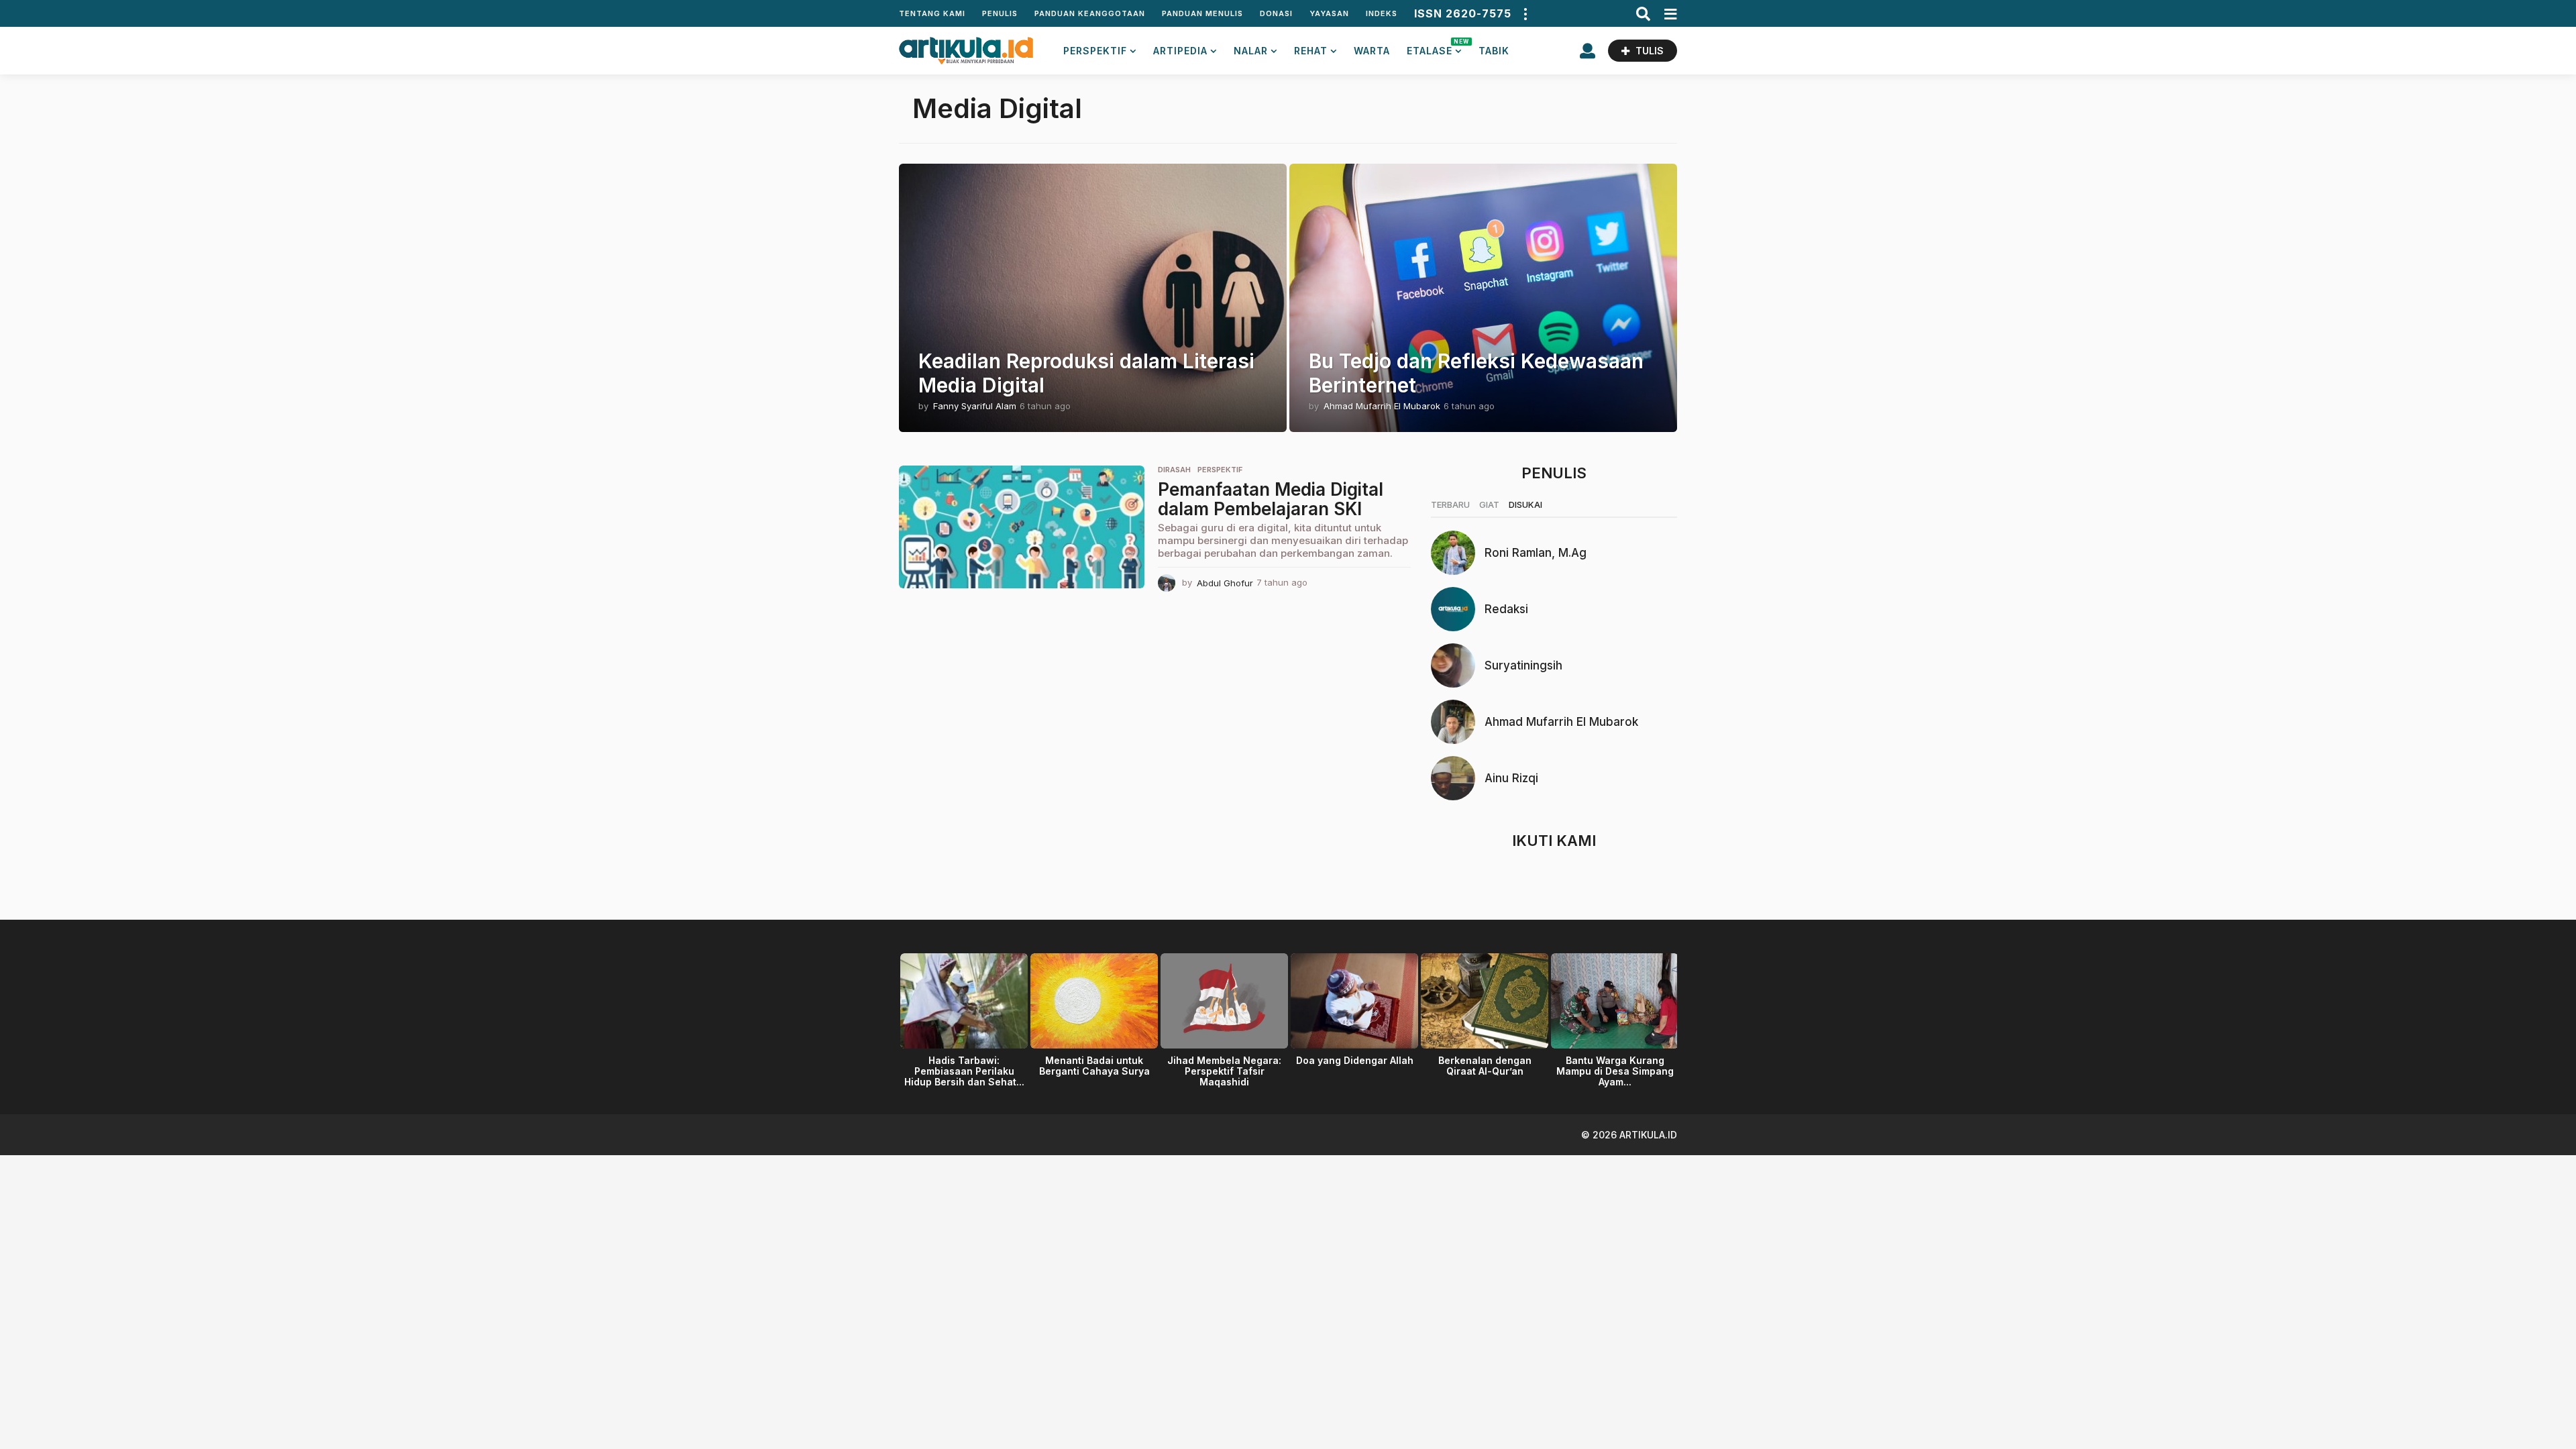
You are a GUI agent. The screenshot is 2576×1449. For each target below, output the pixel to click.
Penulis (1000, 13)
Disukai (1525, 504)
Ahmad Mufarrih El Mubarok (1561, 722)
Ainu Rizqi (1511, 778)
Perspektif (1095, 51)
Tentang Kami (932, 13)
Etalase (1434, 47)
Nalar (1251, 51)
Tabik (1494, 51)
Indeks (1382, 13)
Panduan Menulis (1202, 13)
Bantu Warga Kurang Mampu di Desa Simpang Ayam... (1615, 1071)
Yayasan (1329, 13)
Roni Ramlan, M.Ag (1536, 553)
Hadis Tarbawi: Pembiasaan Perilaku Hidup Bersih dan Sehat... (964, 1071)
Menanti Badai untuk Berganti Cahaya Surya (1094, 1066)
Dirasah (1174, 470)
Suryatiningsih (1523, 665)
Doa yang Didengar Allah (1355, 1060)
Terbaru (1450, 504)
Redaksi (1506, 609)
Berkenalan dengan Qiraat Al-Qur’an (1485, 1066)
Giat (1489, 504)
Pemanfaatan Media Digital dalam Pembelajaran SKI (1271, 499)
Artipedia (1180, 51)
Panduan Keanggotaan (1090, 13)
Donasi (1276, 13)
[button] (1525, 13)
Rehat (1311, 51)
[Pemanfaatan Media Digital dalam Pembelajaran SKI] (1022, 527)
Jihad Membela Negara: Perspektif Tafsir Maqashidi (1224, 1071)
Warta (1372, 51)
